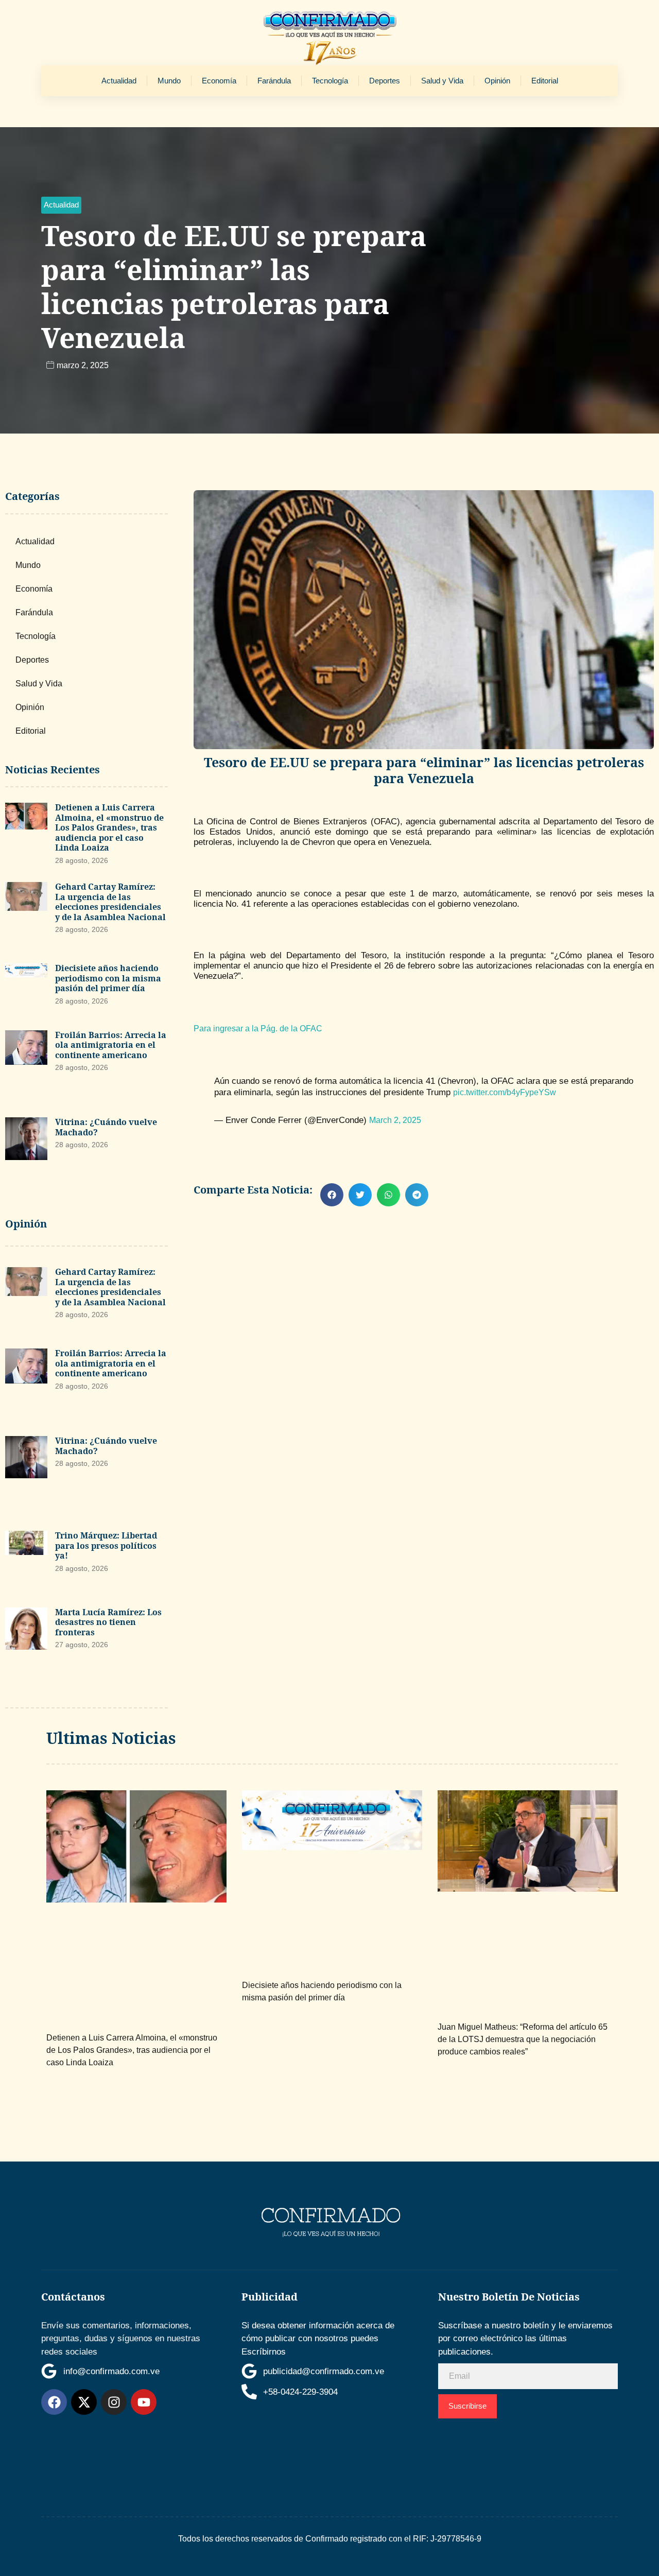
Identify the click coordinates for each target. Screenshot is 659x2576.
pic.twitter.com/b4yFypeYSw (505, 1092)
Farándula (274, 81)
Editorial (545, 81)
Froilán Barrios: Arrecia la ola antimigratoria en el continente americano (111, 1045)
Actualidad (119, 81)
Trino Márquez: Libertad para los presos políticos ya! (106, 1545)
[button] (61, 205)
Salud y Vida (442, 81)
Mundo (169, 81)
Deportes (385, 81)
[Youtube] (144, 2402)
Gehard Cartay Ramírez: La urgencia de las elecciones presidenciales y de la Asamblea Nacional (110, 902)
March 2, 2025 (395, 1120)
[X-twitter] (84, 2402)
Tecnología (330, 81)
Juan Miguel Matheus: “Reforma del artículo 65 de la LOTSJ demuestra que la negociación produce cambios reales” (523, 2039)
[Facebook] (54, 2402)
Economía (219, 81)
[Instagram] (114, 2402)
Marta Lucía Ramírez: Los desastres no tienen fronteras (108, 1622)
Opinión (497, 81)
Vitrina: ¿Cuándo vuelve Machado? (106, 1127)
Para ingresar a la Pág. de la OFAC (258, 1028)
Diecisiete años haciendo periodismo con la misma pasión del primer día (108, 978)
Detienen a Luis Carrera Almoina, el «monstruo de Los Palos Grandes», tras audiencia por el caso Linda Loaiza (109, 827)
